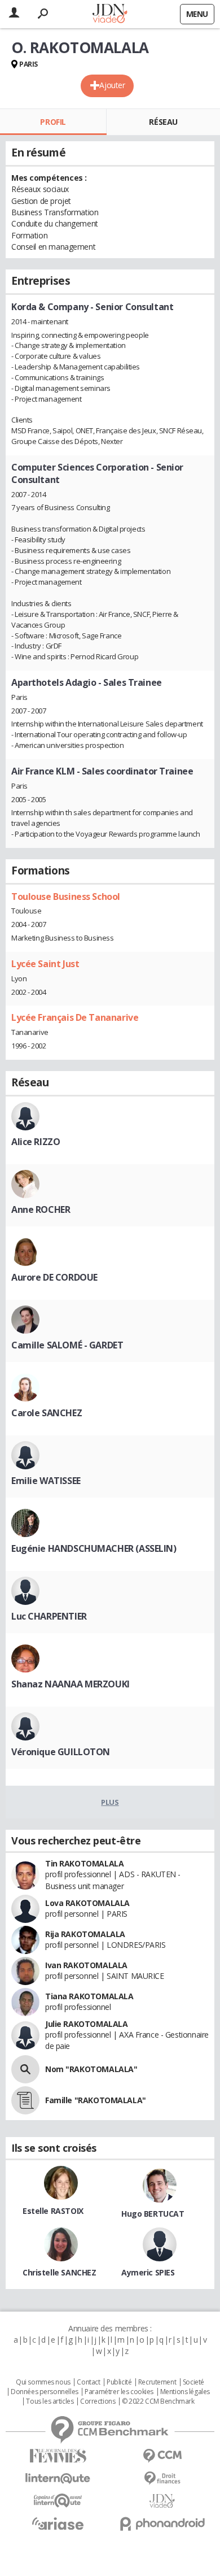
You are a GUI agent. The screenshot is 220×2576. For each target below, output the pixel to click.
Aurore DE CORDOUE (54, 1277)
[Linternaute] (58, 2479)
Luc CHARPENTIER (49, 1616)
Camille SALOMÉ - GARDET (67, 1345)
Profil (53, 122)
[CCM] (162, 2456)
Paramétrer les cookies (119, 2392)
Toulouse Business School (66, 897)
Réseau (163, 122)
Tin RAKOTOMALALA (84, 1863)
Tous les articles (50, 2401)
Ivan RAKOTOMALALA (86, 1965)
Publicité (119, 2382)
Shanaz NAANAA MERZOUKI (71, 1684)
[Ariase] (58, 2523)
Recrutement (157, 2382)
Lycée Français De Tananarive (75, 1017)
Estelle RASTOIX (53, 2211)
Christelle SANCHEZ (59, 2272)
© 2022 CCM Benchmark (158, 2401)
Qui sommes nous (43, 2382)
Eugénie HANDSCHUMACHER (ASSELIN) (94, 1548)
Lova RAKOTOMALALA (87, 1903)
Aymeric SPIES (148, 2272)
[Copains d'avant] (58, 2501)
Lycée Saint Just (45, 964)
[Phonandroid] (162, 2524)
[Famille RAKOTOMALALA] (25, 2100)
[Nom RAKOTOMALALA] (25, 2069)
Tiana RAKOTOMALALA (89, 1996)
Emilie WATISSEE (46, 1481)
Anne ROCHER (41, 1209)
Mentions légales (185, 2392)
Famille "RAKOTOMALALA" (96, 2100)
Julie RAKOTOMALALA (86, 2024)
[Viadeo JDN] (162, 2501)
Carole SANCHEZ (47, 1413)
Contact (88, 2382)
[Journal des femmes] (58, 2456)
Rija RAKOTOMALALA (85, 1934)
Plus (110, 1802)
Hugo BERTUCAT (153, 2214)
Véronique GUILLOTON (61, 1752)
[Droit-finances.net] (162, 2479)
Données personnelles (45, 2392)
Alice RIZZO (36, 1142)
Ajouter (112, 85)
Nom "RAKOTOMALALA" (91, 2069)
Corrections (98, 2401)
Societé (193, 2382)
